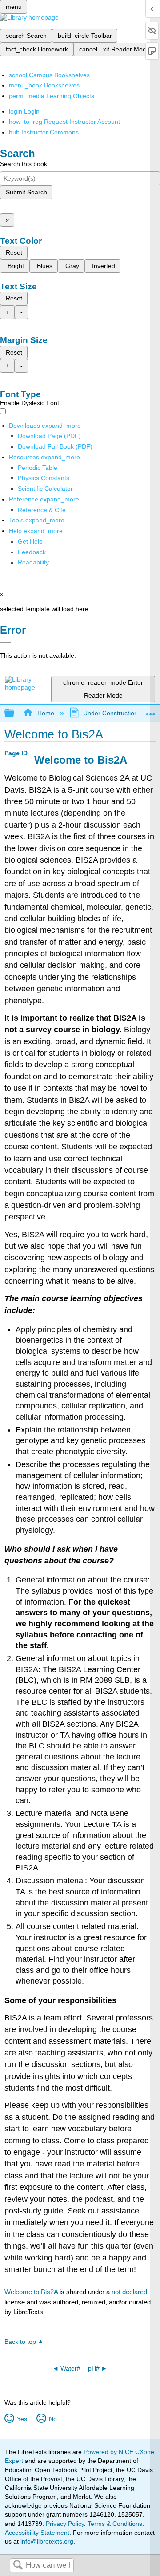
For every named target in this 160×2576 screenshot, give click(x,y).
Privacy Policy (65, 2524)
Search (18, 2566)
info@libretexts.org (46, 2541)
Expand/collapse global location (151, 711)
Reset (14, 252)
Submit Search (26, 192)
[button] (32, 552)
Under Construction (110, 713)
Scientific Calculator (45, 489)
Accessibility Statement (37, 2533)
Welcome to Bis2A (31, 2292)
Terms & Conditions (115, 2524)
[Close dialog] (6, 643)
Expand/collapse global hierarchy (15, 713)
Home (46, 713)
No (53, 2419)
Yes (22, 2419)
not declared (129, 2292)
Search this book (24, 164)
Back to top (20, 2342)
